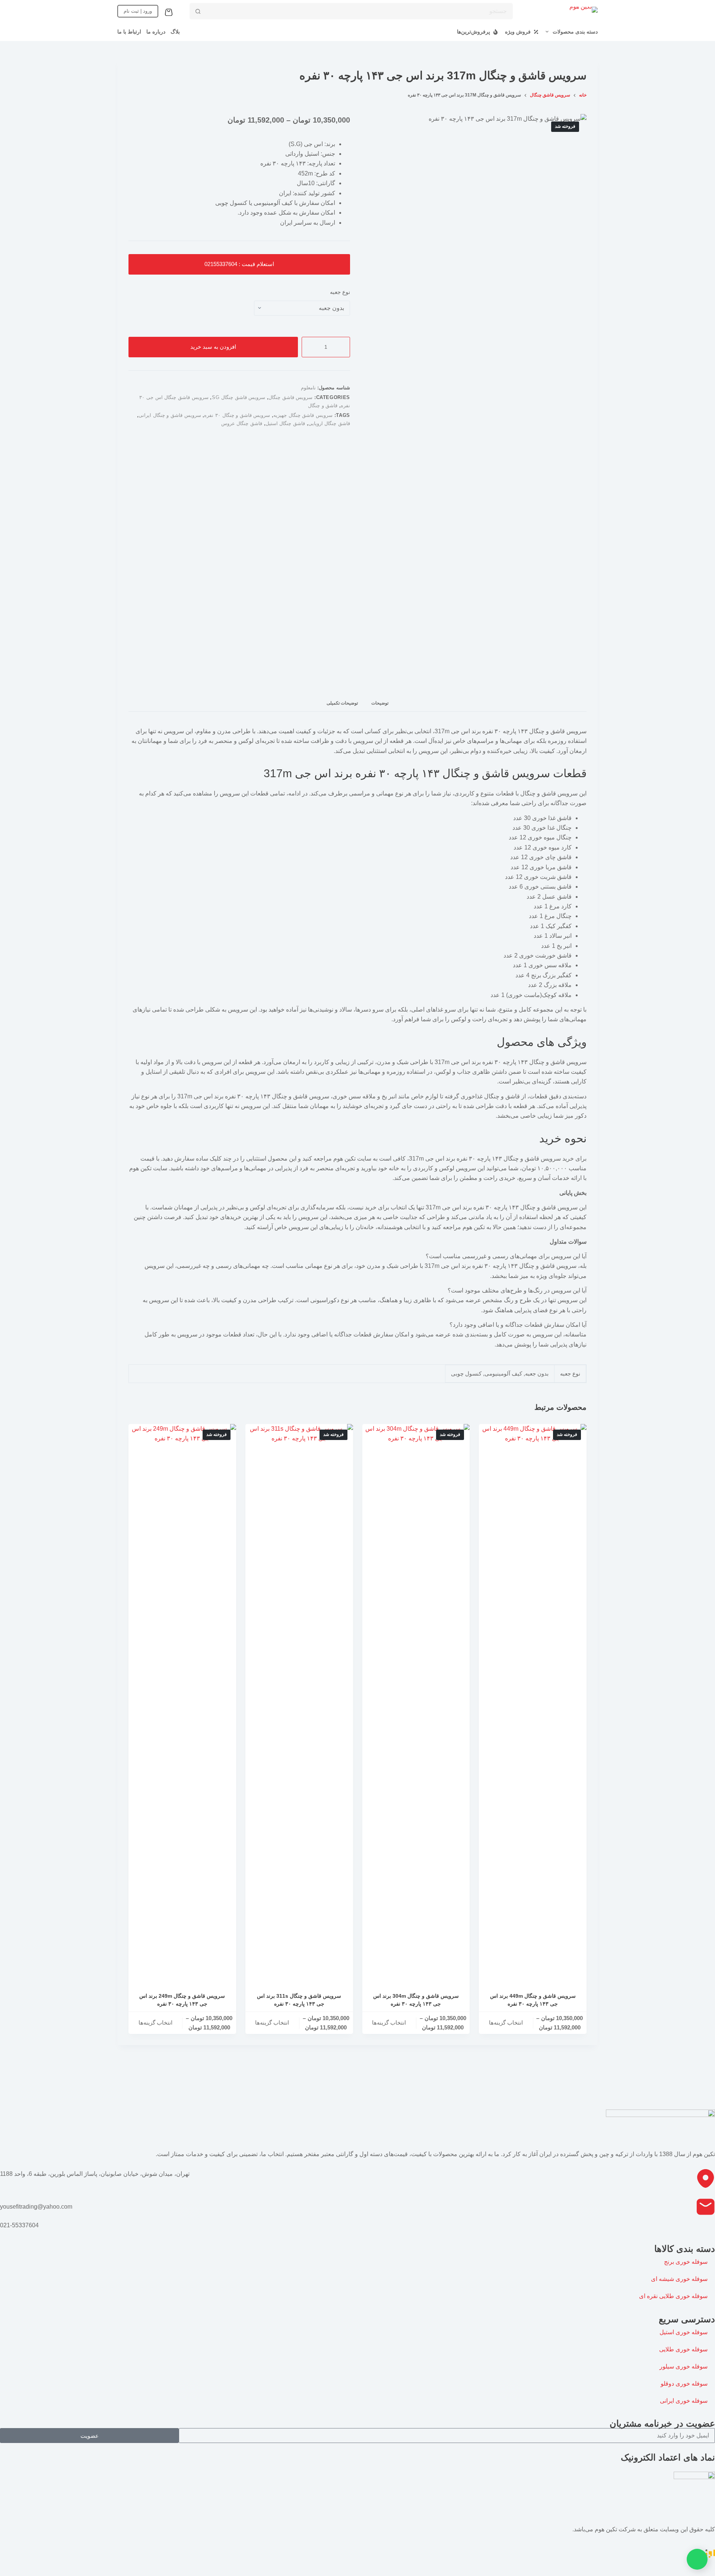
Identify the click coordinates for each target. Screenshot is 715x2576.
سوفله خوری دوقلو (684, 2384)
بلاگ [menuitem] (175, 32)
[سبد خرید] (170, 12)
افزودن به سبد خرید (213, 347)
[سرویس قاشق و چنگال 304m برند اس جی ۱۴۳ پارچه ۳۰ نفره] (416, 1703)
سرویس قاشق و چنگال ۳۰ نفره (237, 415)
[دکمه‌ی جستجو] (198, 11)
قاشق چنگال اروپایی (329, 423)
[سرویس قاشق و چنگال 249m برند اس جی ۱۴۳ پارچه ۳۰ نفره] (182, 1703)
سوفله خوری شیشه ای (679, 2279)
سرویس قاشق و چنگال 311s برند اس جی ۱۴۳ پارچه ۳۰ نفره (299, 2000)
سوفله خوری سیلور (684, 2366)
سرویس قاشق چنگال (290, 397)
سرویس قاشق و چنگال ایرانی (170, 415)
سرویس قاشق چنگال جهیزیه (303, 415)
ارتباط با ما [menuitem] (129, 32)
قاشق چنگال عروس (242, 423)
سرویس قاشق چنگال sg (239, 397)
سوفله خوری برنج (686, 2262)
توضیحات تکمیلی (342, 703)
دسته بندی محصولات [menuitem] (575, 32)
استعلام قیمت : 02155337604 (239, 264)
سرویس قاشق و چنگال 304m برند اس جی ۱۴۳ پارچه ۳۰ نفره (416, 2000)
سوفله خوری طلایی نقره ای (673, 2296)
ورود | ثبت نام (138, 11)
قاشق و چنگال (323, 406)
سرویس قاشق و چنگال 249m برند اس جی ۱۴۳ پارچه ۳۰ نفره (182, 2000)
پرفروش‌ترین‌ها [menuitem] (474, 32)
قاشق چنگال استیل (285, 423)
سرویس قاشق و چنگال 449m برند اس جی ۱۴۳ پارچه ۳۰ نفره (533, 2000)
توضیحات (380, 703)
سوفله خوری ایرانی (684, 2401)
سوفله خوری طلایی (683, 2349)
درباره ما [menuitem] (156, 32)
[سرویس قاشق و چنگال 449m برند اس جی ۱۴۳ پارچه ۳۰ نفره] (533, 1703)
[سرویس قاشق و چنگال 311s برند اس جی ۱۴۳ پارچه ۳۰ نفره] (299, 1703)
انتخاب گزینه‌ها (506, 2023)
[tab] (380, 703)
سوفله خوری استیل (684, 2332)
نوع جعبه (340, 292)
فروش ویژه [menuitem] (518, 32)
